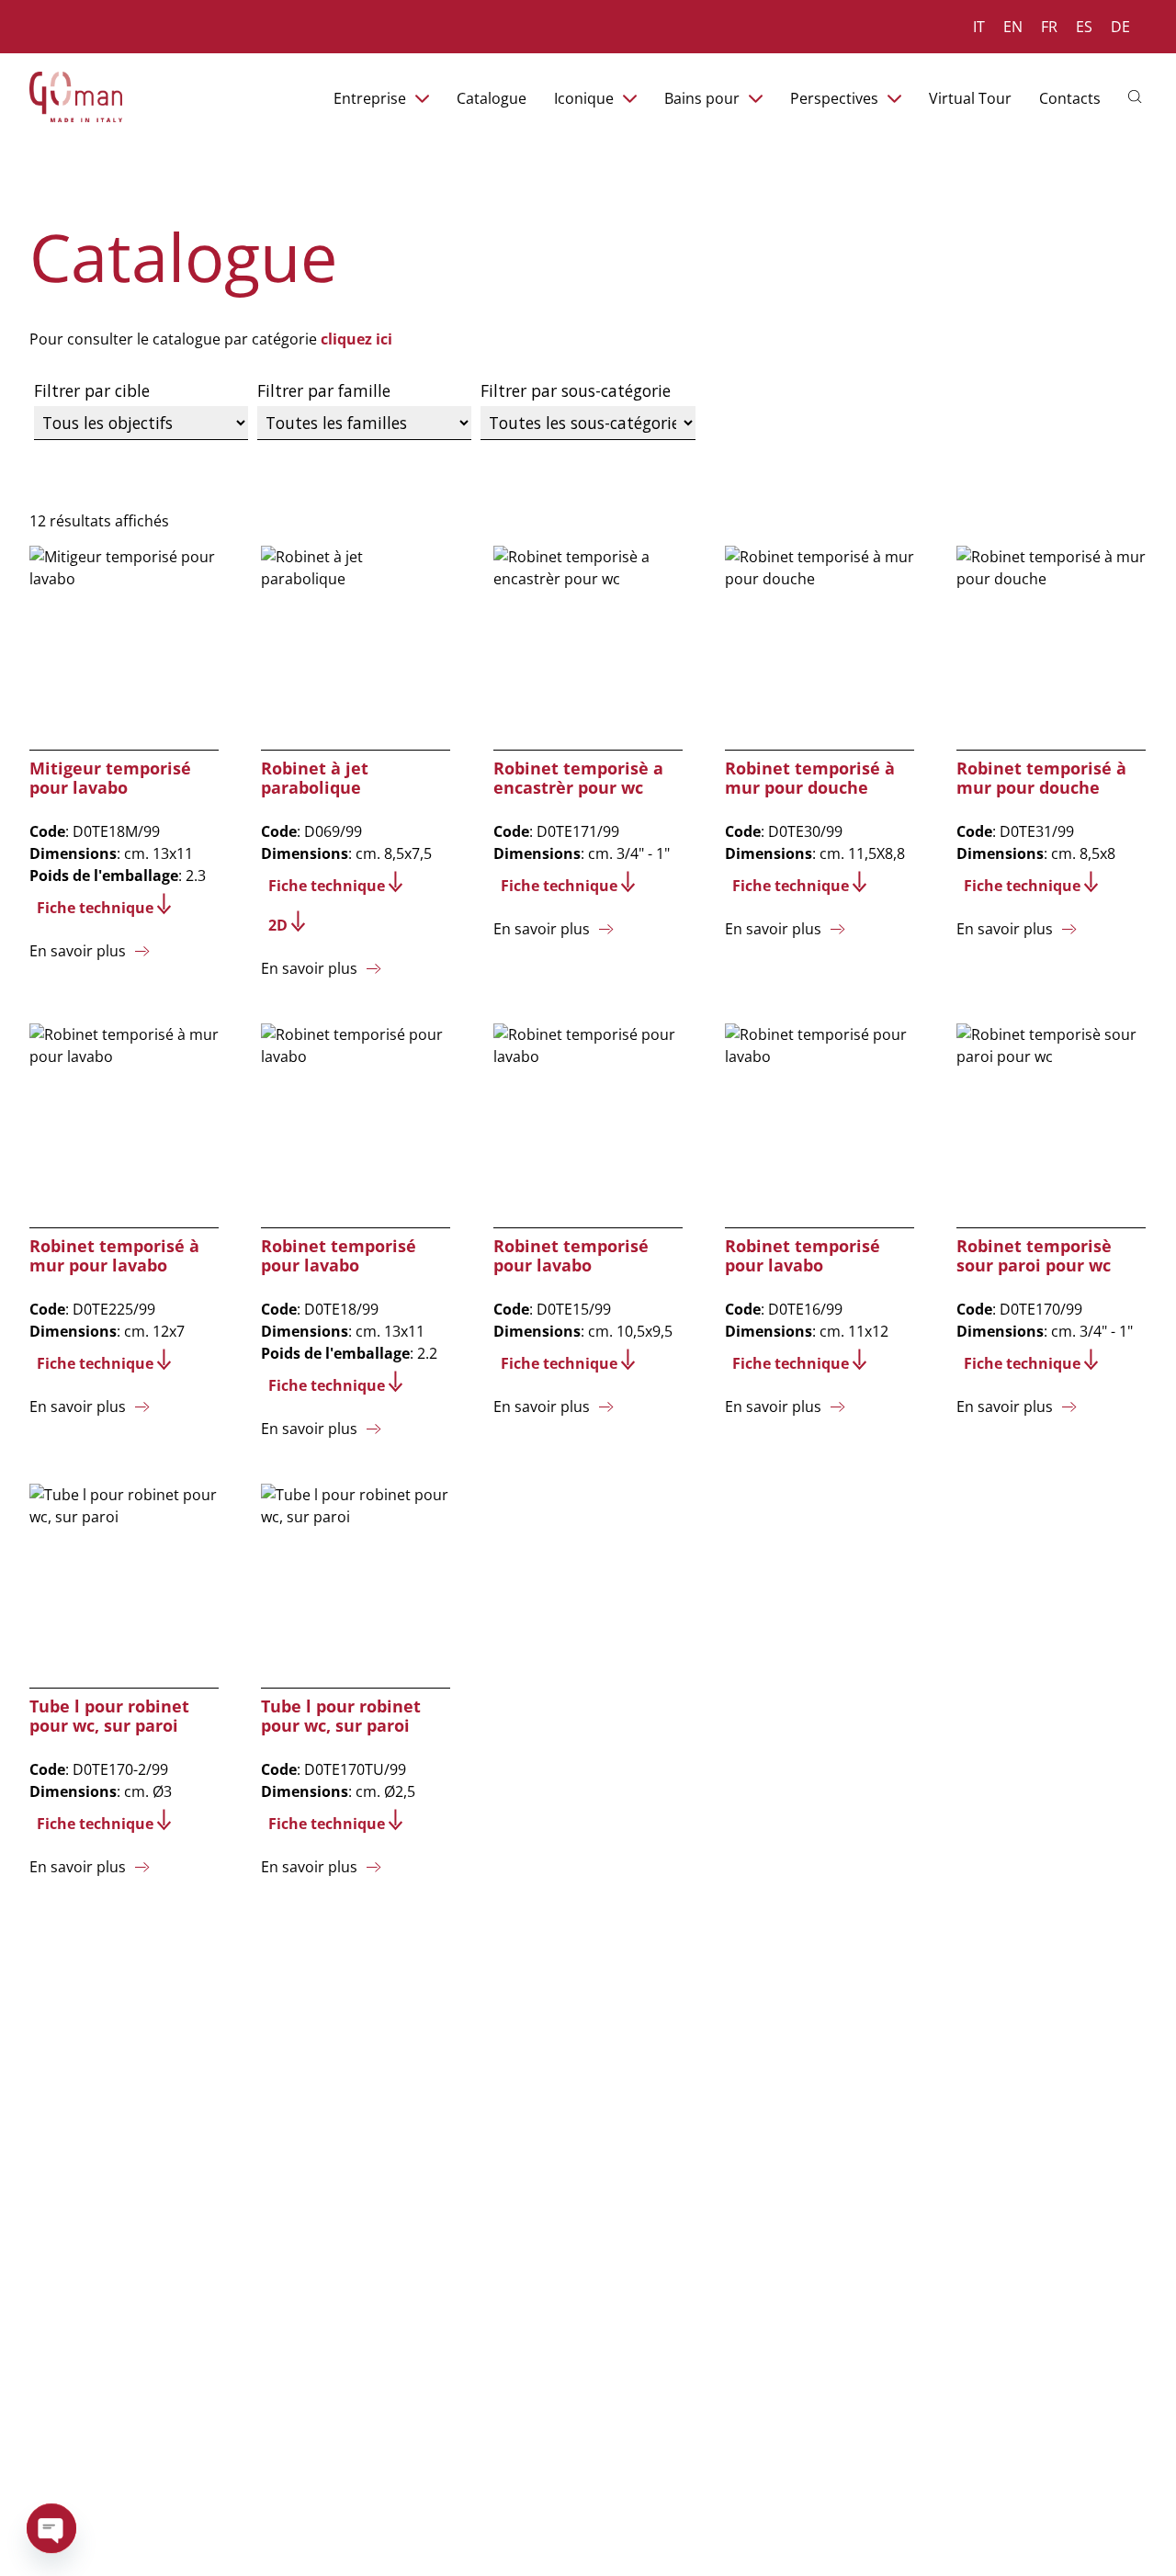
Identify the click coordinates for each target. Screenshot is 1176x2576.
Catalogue (492, 98)
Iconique (584, 98)
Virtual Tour (970, 98)
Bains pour (702, 98)
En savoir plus (78, 951)
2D (278, 925)
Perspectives (834, 98)
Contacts (1070, 98)
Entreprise (370, 98)
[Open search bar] (1137, 95)
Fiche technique (95, 908)
